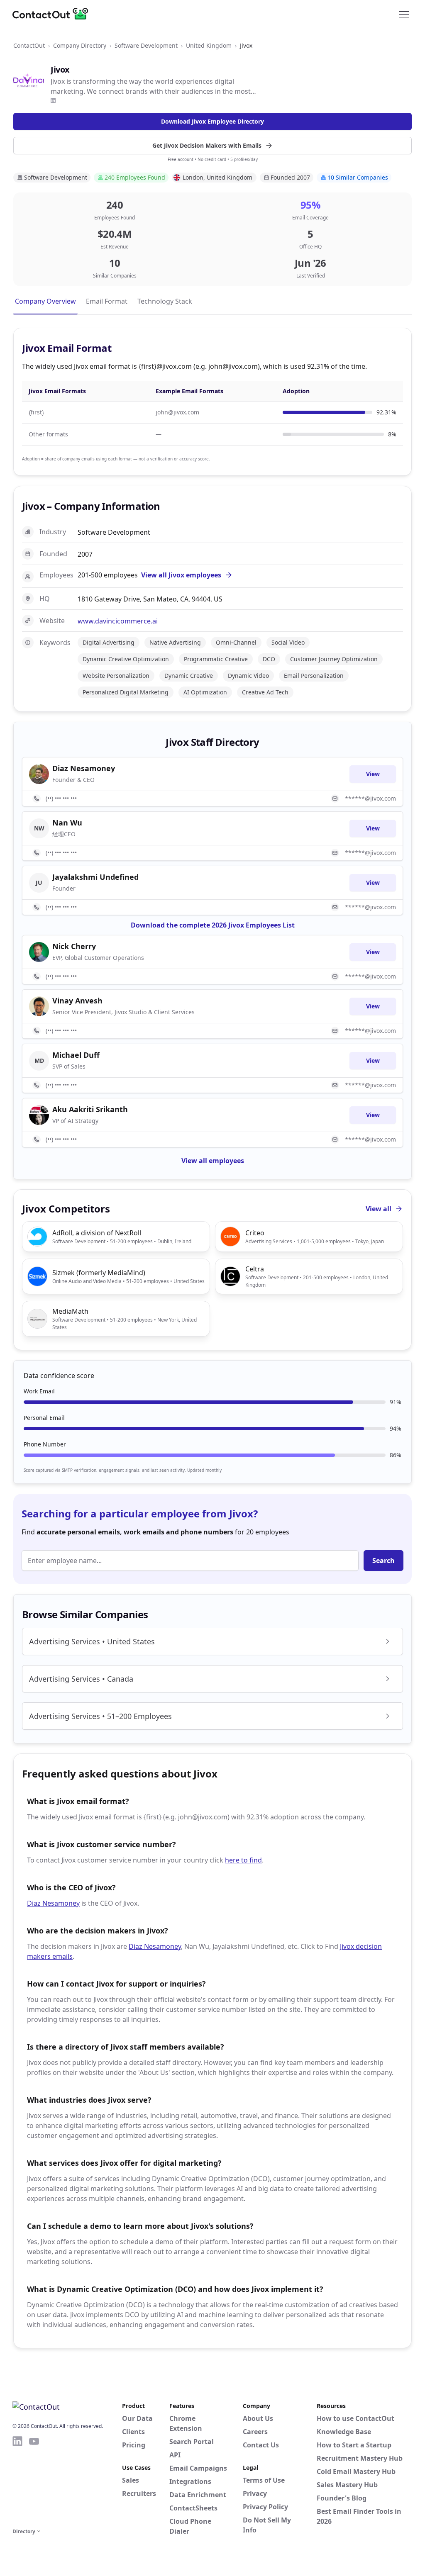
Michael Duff (76, 1055)
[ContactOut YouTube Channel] (34, 2481)
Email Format (107, 301)
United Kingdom (209, 45)
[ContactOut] (53, 14)
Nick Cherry (74, 946)
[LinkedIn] (53, 100)
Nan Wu (67, 823)
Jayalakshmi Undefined (95, 877)
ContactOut (29, 45)
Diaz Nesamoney (53, 1903)
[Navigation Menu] (404, 14)
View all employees (213, 1161)
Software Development (146, 45)
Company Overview (45, 301)
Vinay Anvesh (77, 1001)
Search (383, 1561)
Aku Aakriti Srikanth (90, 1109)
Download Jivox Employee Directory (212, 121)
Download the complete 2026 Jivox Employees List (213, 925)
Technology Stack (165, 301)
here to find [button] (243, 1860)
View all (379, 1209)
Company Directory (80, 45)
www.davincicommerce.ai (118, 621)
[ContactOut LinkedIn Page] (17, 2481)
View (373, 774)
